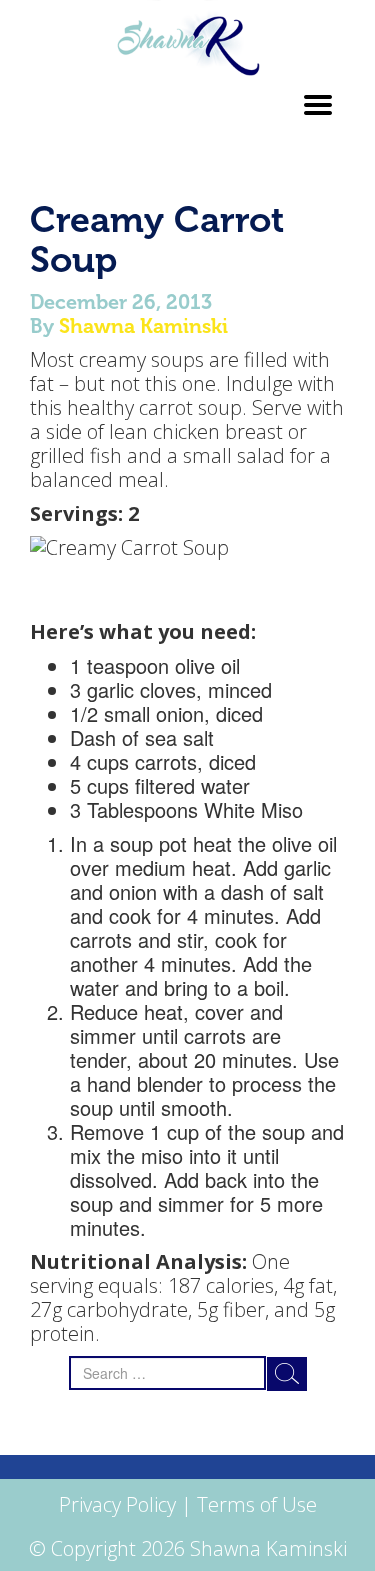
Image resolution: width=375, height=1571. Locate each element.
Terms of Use (257, 1504)
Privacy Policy (117, 1504)
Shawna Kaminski (143, 326)
